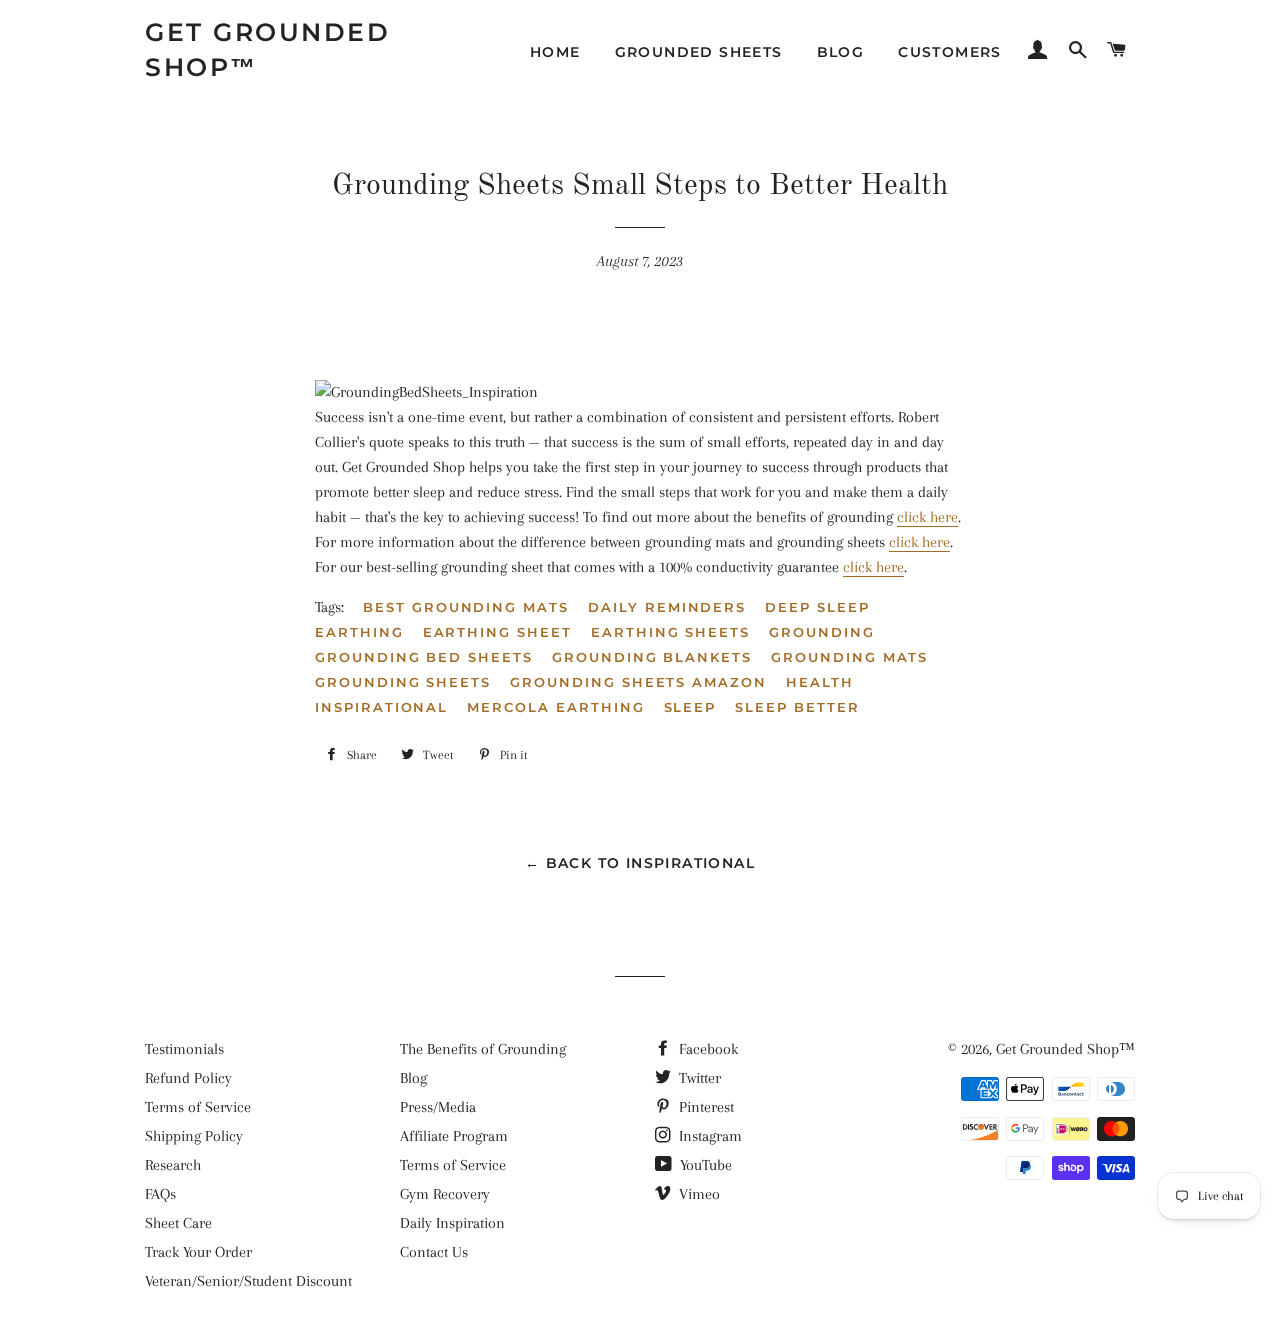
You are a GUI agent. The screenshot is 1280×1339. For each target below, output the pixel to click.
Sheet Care (178, 1223)
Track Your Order (198, 1252)
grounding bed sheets (424, 657)
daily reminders (667, 607)
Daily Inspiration (452, 1223)
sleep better (797, 707)
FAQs (160, 1194)
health (820, 682)
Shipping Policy (194, 1136)
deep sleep (817, 607)
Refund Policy (188, 1078)
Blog (841, 52)
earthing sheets (670, 632)
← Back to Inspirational (640, 863)
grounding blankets (652, 657)
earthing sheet (497, 632)
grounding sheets (403, 682)
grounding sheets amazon (638, 682)
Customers (950, 52)
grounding (822, 632)
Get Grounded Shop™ (267, 49)
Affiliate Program (454, 1136)
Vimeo (697, 1194)
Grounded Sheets (699, 52)
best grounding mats (466, 607)
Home (555, 52)
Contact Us (434, 1252)
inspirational (381, 707)
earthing (359, 632)
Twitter (698, 1078)
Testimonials (184, 1049)
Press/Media (438, 1107)
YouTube (704, 1165)
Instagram (708, 1136)
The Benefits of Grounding (483, 1049)
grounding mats (849, 657)
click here (927, 517)
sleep (690, 707)
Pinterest (704, 1107)
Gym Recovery (445, 1194)
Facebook (706, 1049)
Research (173, 1165)
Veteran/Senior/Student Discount (248, 1281)
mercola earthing (555, 707)
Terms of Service (198, 1107)
